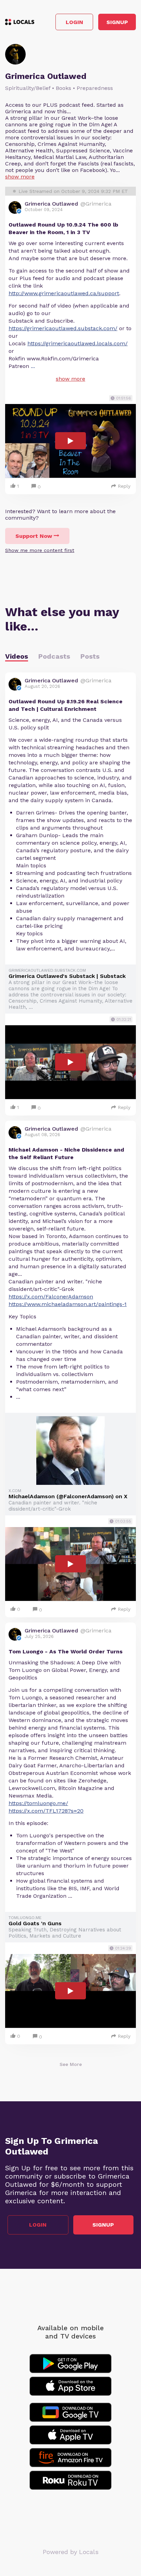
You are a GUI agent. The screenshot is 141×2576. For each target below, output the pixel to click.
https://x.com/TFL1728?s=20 (46, 1811)
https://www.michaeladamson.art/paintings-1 (68, 1304)
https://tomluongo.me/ (38, 1803)
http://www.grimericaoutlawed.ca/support (64, 293)
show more (20, 177)
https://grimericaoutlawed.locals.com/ (78, 343)
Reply (124, 486)
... (33, 366)
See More (71, 2064)
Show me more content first (40, 550)
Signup (117, 22)
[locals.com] (20, 22)
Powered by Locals (71, 2552)
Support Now (34, 536)
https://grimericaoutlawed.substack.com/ (63, 328)
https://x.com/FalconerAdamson (51, 1297)
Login (74, 22)
